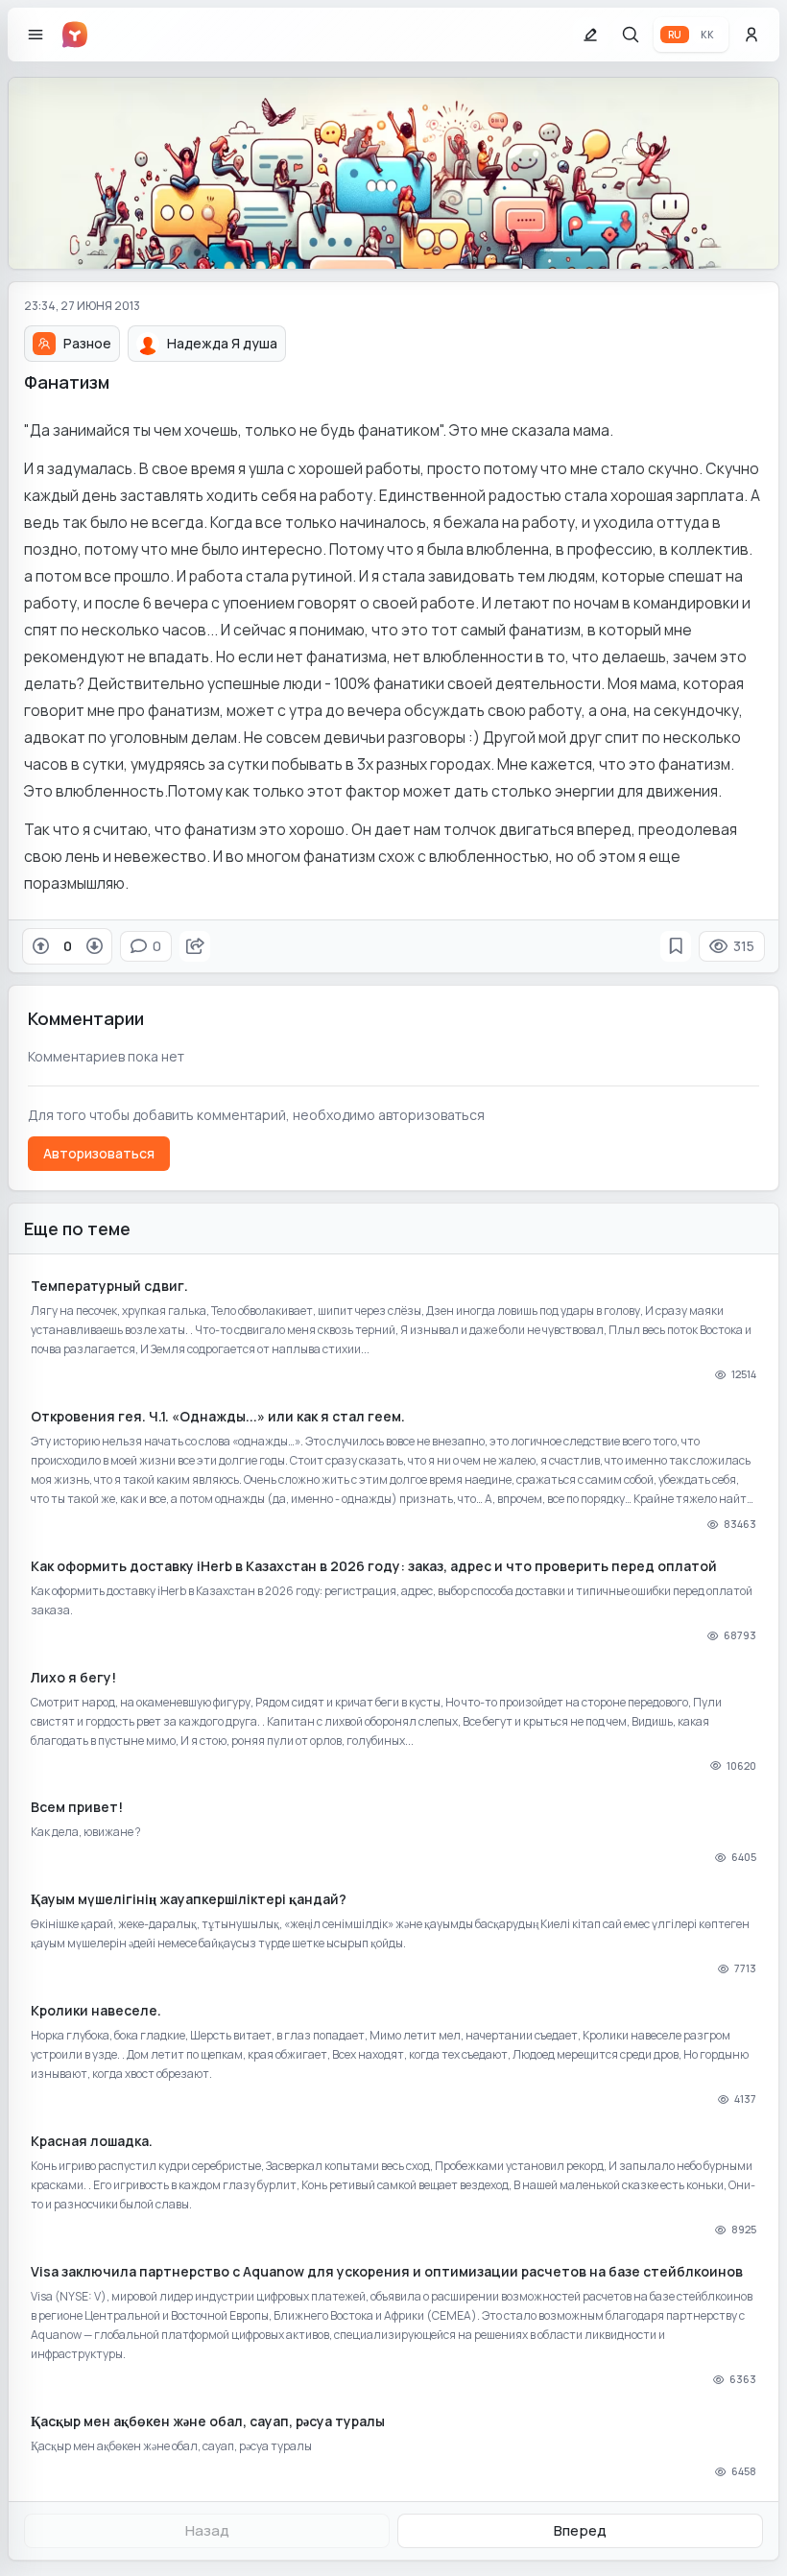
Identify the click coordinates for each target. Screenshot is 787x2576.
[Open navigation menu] (36, 35)
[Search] (631, 35)
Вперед (580, 2530)
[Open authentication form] (751, 35)
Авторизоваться (99, 1153)
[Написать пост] (590, 35)
